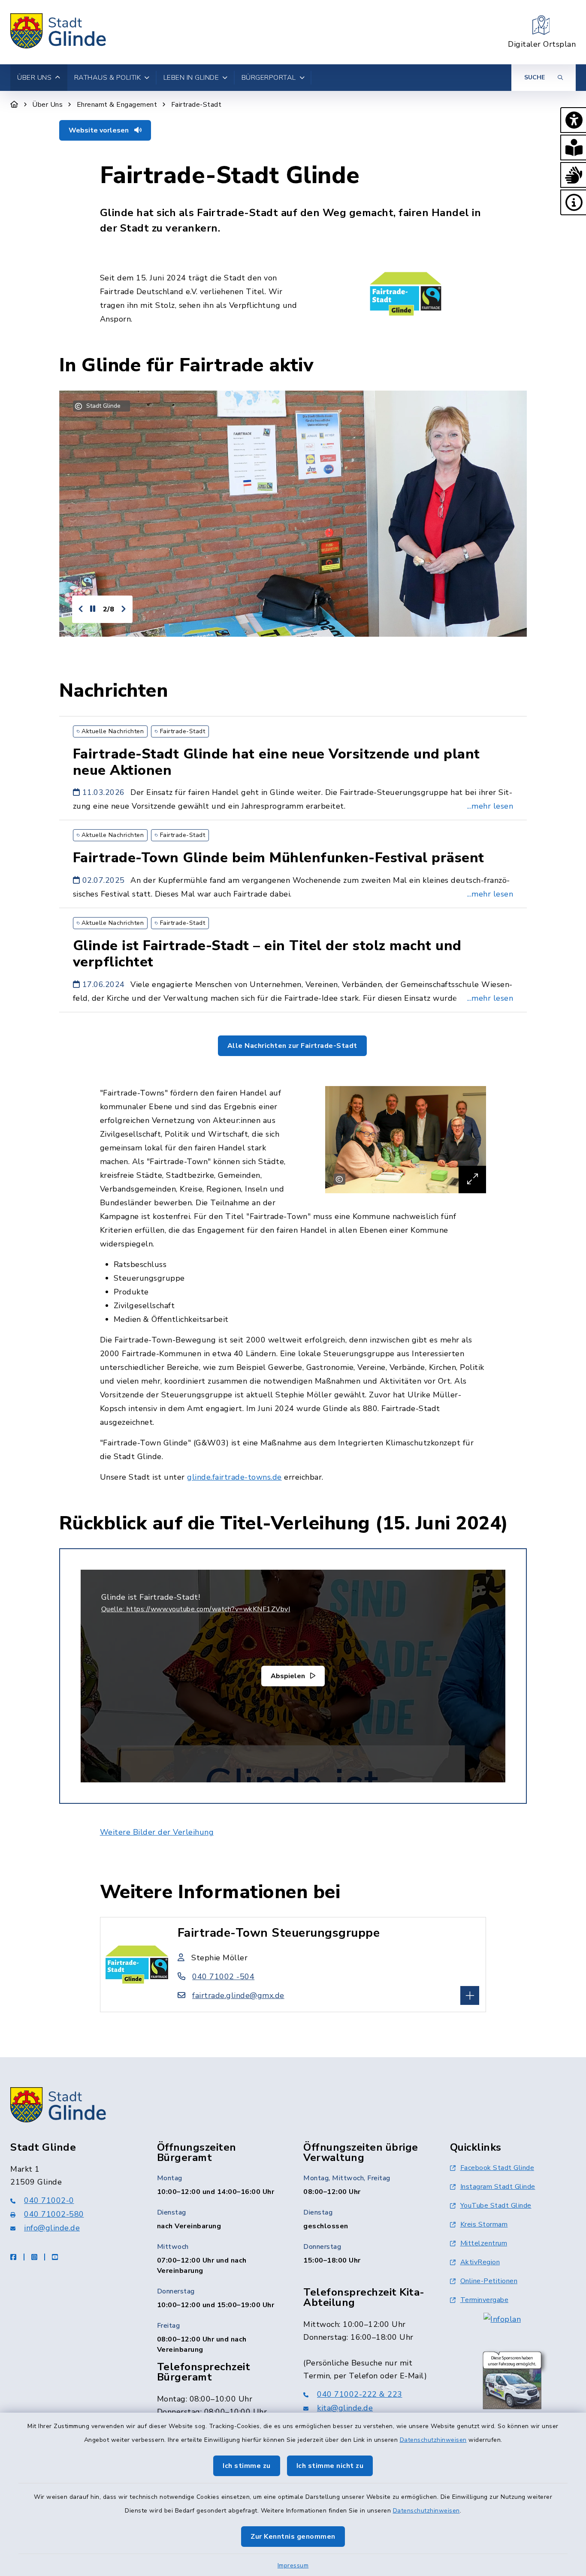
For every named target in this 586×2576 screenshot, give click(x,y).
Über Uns (47, 105)
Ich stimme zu (247, 2466)
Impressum (293, 2565)
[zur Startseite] (59, 32)
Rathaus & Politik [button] (108, 78)
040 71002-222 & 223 (360, 2394)
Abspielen (289, 1676)
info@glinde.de (52, 2228)
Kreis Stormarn (484, 2224)
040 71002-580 (54, 2214)
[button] (573, 120)
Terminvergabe (485, 2300)
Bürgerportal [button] (269, 78)
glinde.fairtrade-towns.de (234, 1477)
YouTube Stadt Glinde (496, 2206)
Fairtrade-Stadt (196, 105)
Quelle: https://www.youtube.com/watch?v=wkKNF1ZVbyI (196, 1609)
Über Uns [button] (34, 78)
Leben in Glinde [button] (191, 78)
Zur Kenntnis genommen (293, 2537)
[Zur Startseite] (14, 105)
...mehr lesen (490, 806)
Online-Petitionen (489, 2281)
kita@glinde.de (345, 2408)
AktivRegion (480, 2262)
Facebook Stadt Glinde (497, 2168)
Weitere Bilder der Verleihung (157, 1832)
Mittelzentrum (484, 2243)
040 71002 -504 (223, 1977)
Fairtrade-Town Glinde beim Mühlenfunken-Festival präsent (279, 858)
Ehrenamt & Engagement (117, 105)
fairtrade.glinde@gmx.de (238, 1995)
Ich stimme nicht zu (330, 2466)
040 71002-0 (49, 2200)
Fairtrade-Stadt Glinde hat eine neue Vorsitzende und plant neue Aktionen (276, 762)
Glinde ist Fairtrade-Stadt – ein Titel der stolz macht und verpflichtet (267, 954)
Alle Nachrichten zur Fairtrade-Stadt (292, 1046)
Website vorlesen (100, 130)
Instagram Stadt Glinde (498, 2187)
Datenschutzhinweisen (433, 2440)
